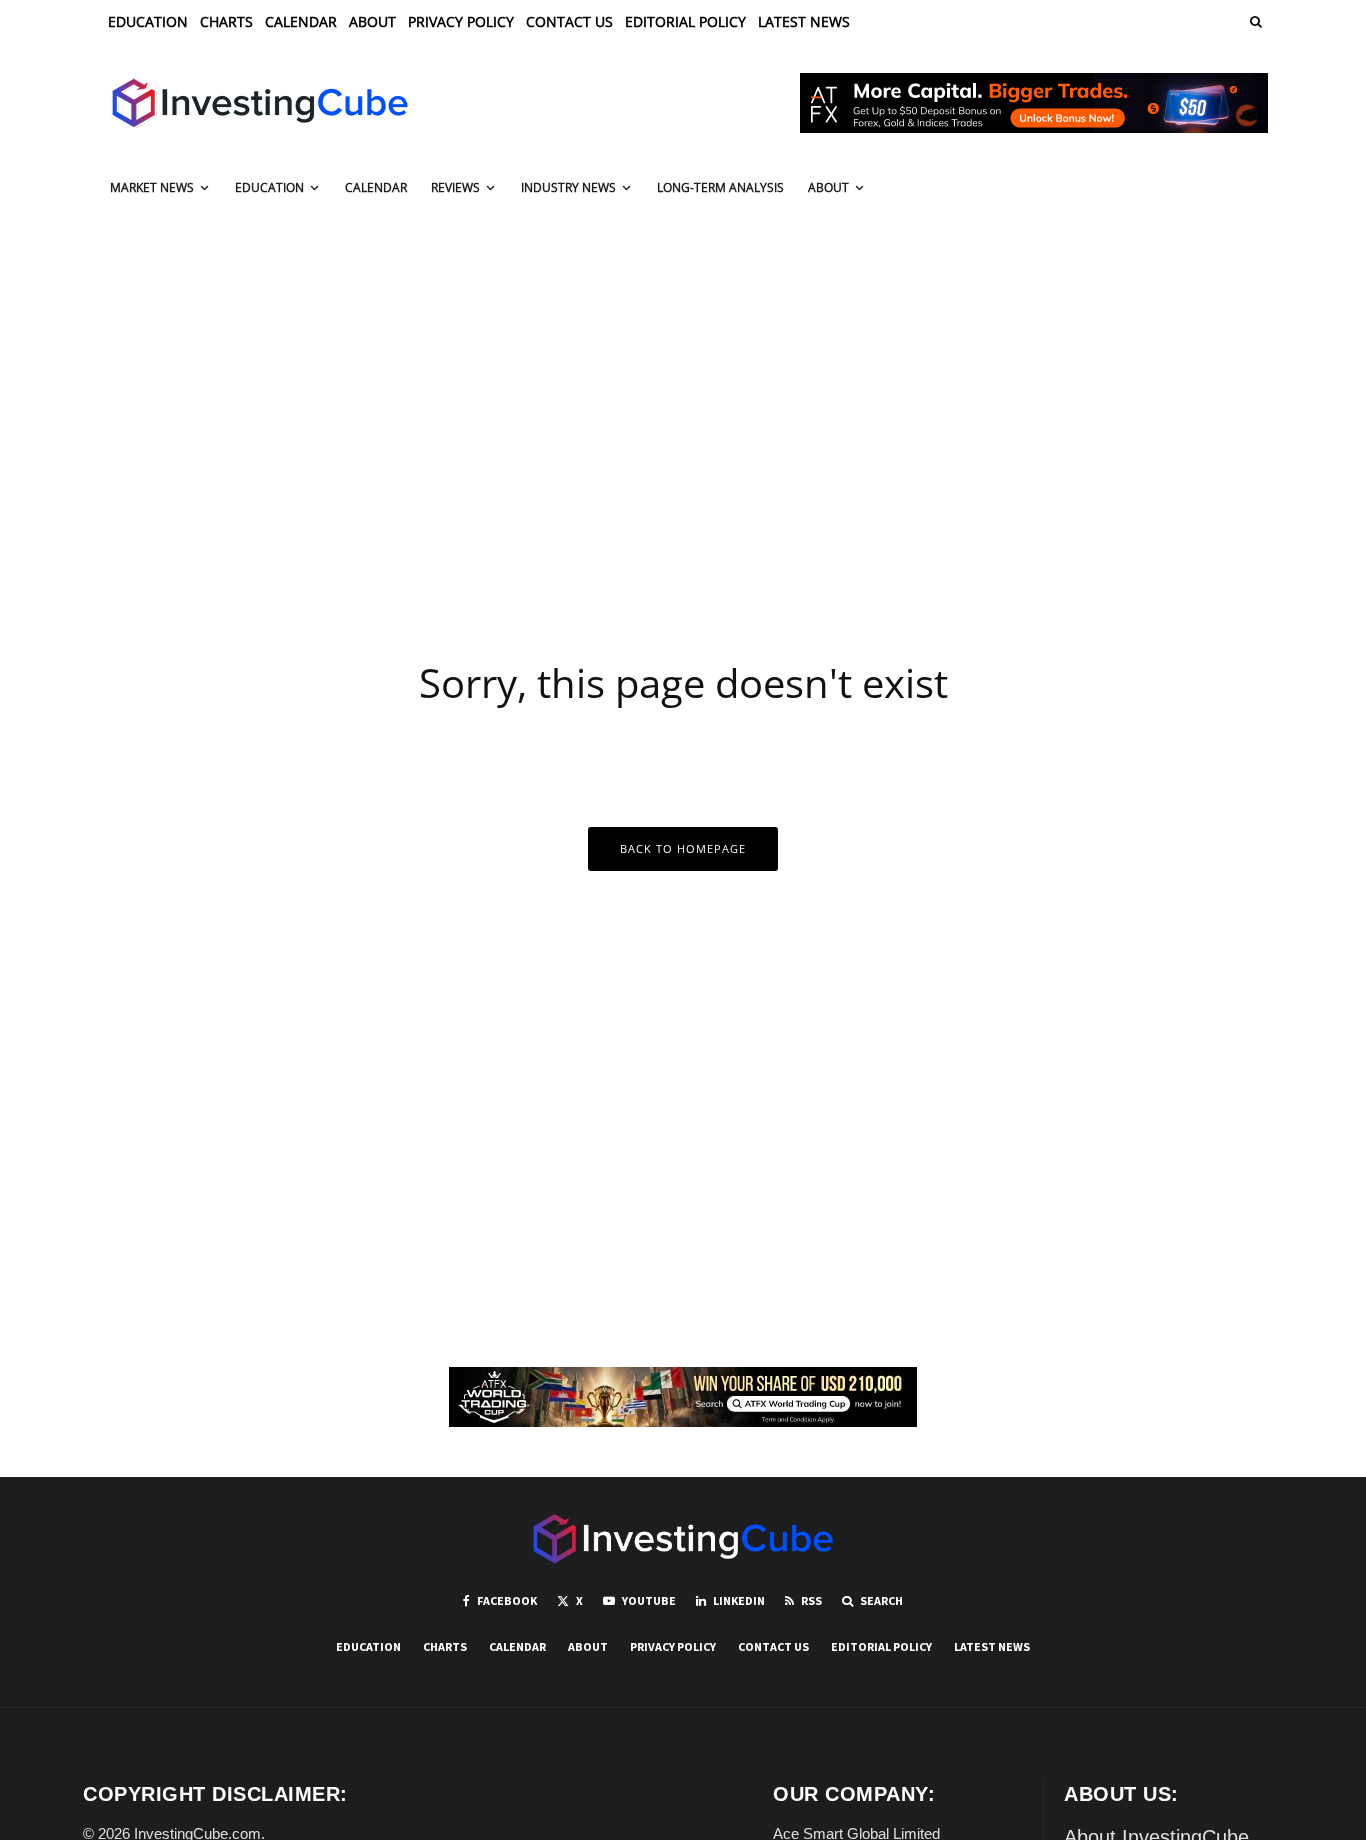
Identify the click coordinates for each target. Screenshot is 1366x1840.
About (372, 21)
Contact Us (569, 21)
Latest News (804, 21)
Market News (152, 187)
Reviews (455, 187)
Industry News (568, 187)
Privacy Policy (461, 21)
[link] (1254, 21)
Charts (226, 21)
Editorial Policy (685, 21)
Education (148, 21)
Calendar (301, 21)
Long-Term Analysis (720, 187)
